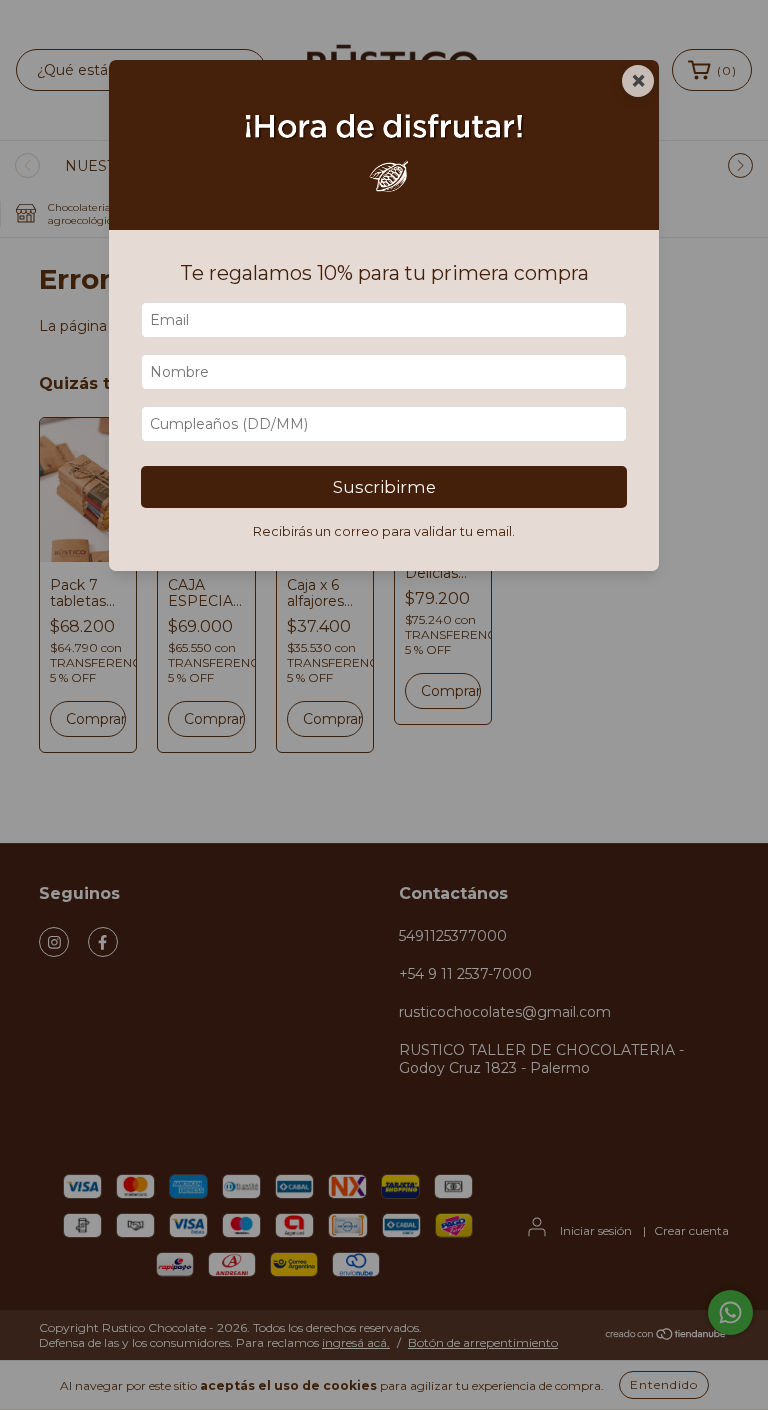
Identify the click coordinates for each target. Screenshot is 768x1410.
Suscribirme (384, 487)
